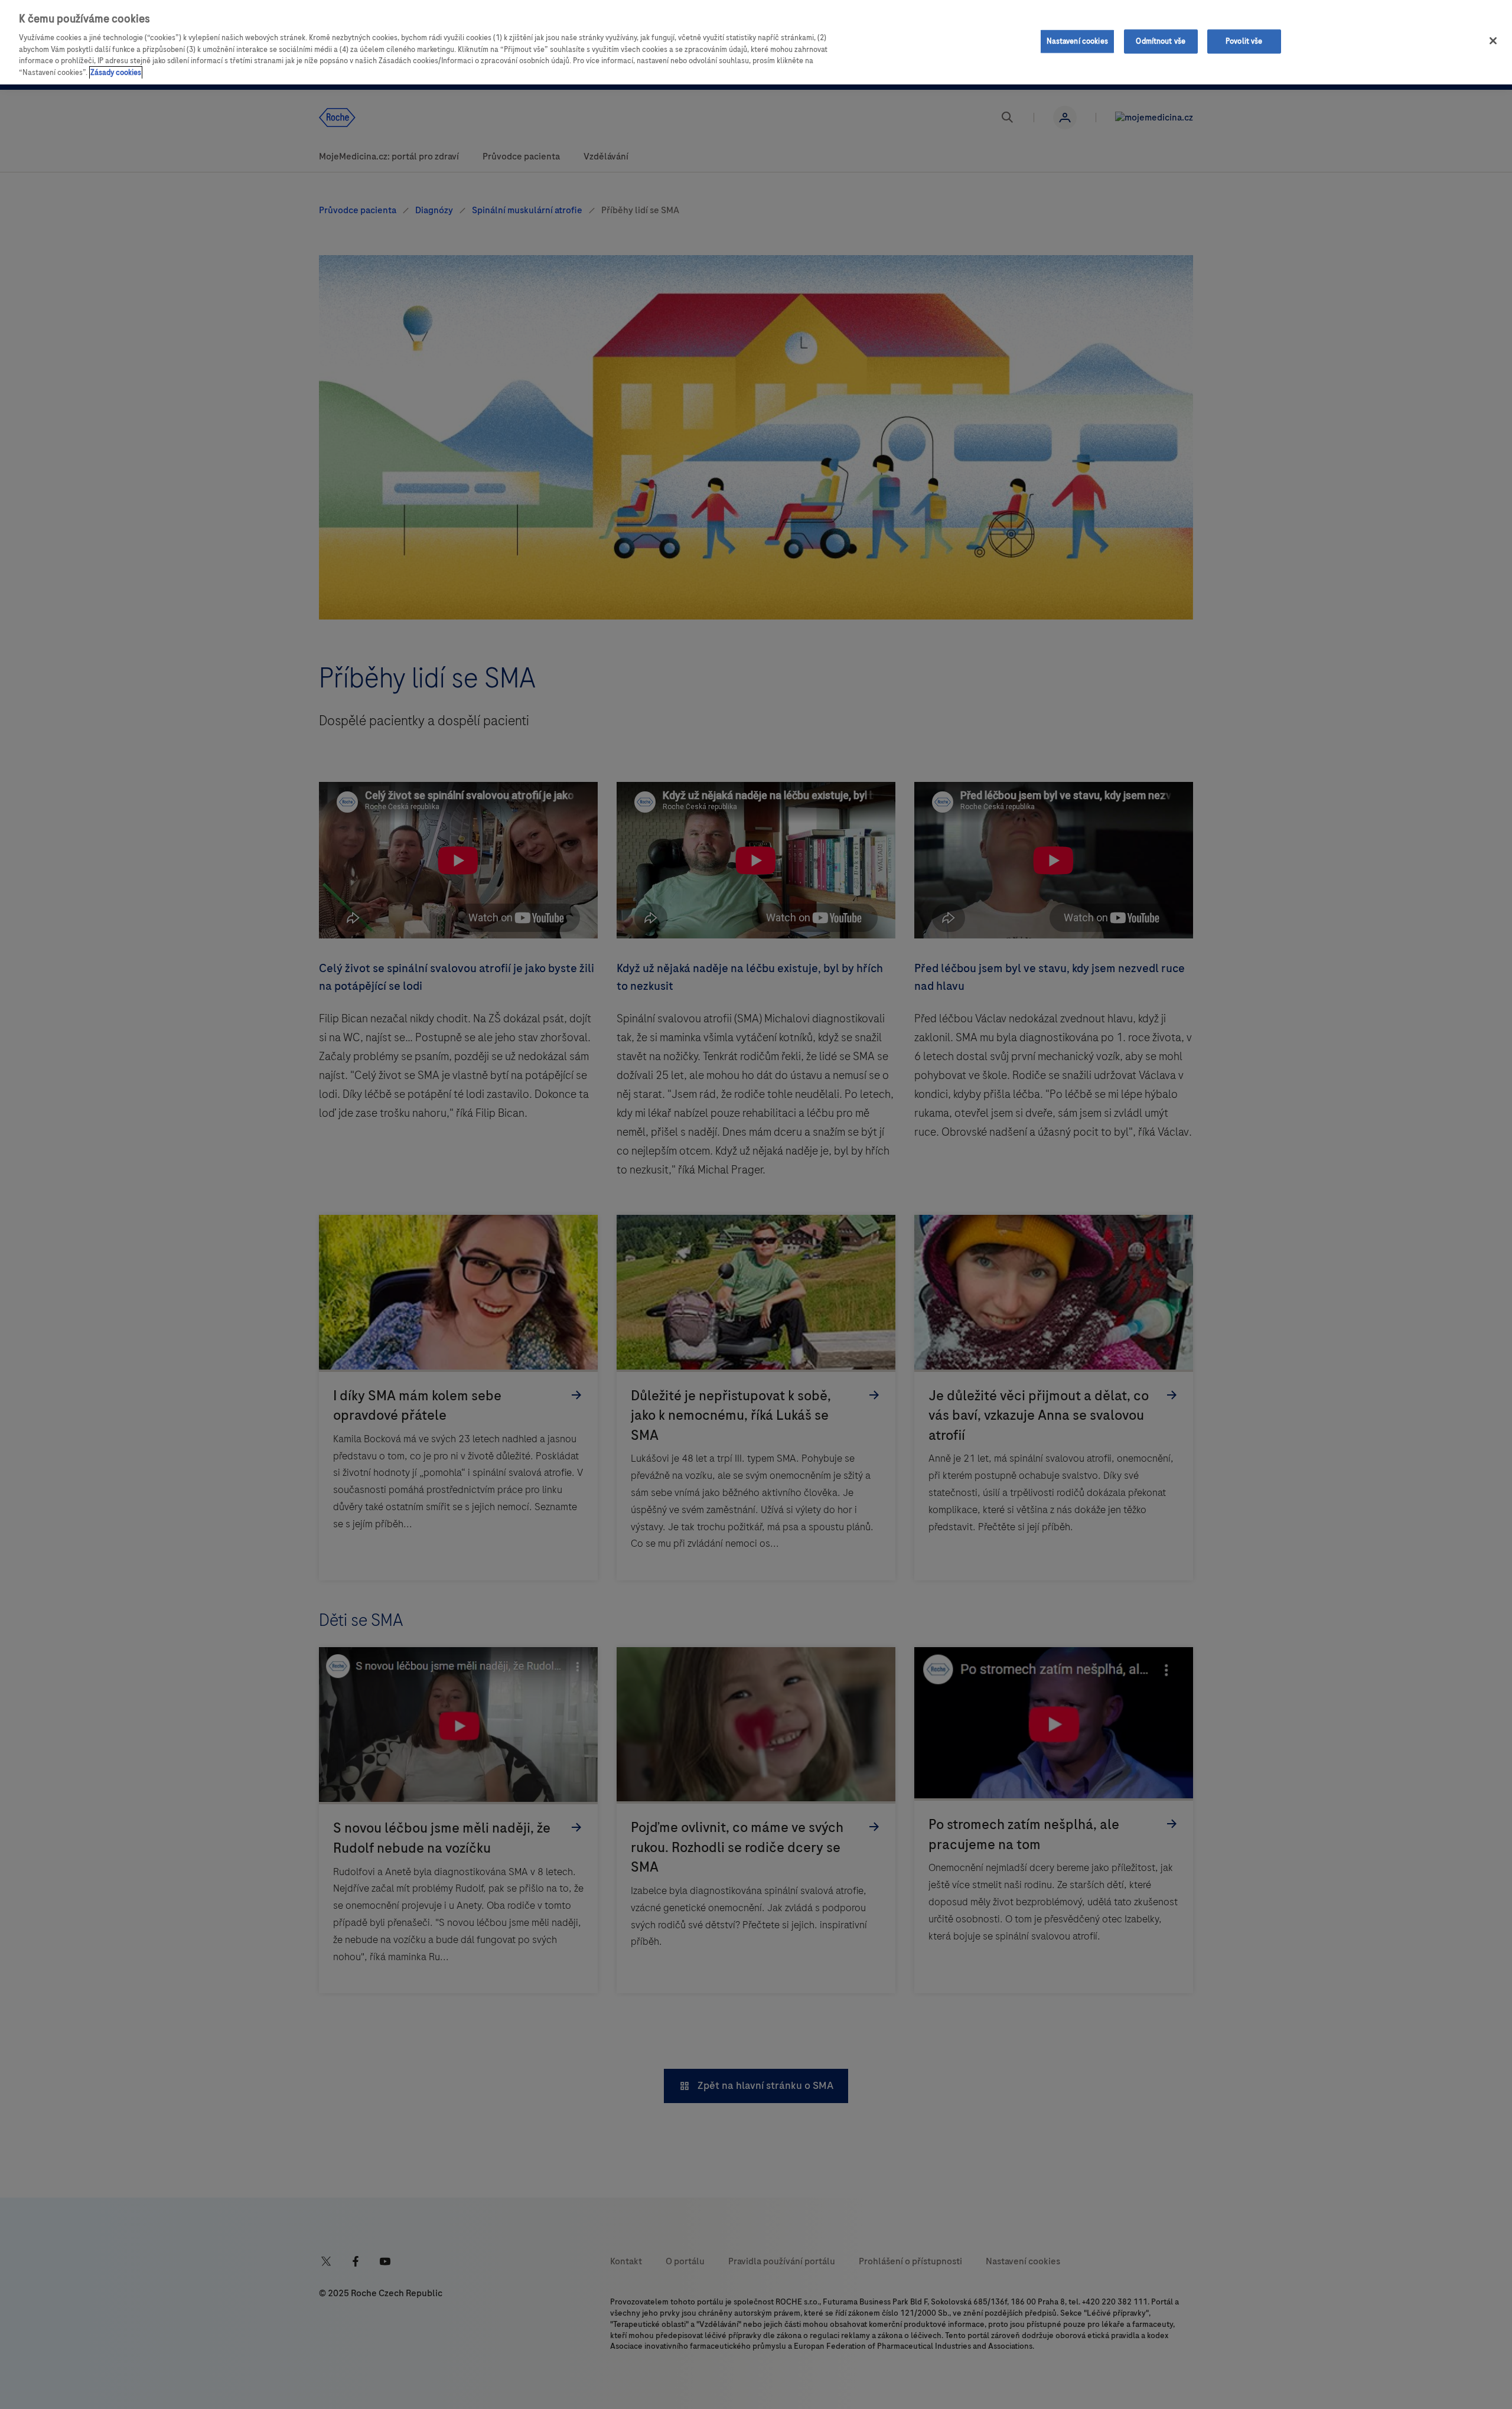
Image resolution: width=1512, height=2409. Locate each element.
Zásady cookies (116, 73)
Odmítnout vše (1161, 41)
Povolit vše (1244, 41)
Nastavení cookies (1077, 41)
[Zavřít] (1493, 41)
